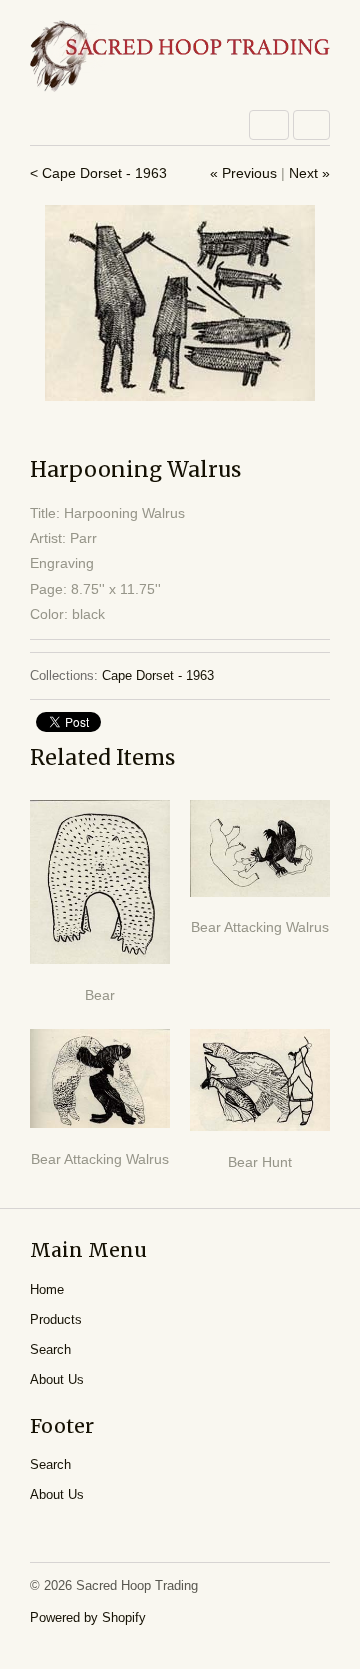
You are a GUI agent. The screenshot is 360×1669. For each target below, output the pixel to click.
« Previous (243, 173)
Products (56, 1319)
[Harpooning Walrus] (180, 303)
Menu (269, 125)
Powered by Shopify (88, 1617)
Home (47, 1289)
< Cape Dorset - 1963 (98, 173)
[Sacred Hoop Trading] (180, 57)
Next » (309, 173)
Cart (311, 125)
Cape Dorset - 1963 (158, 675)
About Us (57, 1379)
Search (50, 1349)
